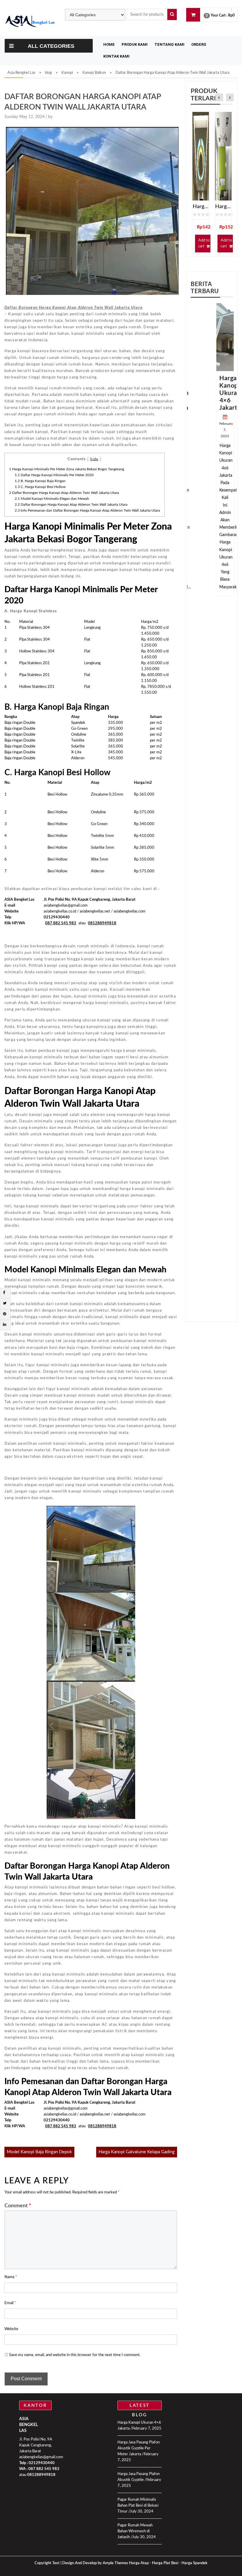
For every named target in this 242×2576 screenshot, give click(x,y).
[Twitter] (5, 1303)
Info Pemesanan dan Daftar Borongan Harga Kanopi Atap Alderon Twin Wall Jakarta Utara (87, 510)
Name (11, 2277)
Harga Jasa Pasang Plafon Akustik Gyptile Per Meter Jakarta (139, 2448)
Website (11, 2329)
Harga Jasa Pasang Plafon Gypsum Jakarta (223, 207)
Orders (199, 44)
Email (10, 2303)
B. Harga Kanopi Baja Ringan (40, 481)
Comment (18, 2206)
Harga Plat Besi (165, 2563)
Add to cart (204, 243)
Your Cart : (219, 15)
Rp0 (231, 15)
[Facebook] (4, 1293)
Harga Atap (139, 2563)
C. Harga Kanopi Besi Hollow (40, 487)
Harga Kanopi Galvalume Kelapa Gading (137, 2152)
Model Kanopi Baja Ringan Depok (39, 2152)
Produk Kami (135, 44)
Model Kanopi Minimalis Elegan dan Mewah (52, 499)
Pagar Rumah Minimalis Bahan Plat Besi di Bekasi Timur (138, 2506)
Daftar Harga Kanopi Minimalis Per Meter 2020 (54, 475)
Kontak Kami (116, 56)
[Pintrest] (5, 1314)
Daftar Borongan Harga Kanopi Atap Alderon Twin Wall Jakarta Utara (64, 493)
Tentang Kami (169, 44)
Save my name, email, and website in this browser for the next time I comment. (75, 2355)
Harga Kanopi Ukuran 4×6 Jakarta (230, 393)
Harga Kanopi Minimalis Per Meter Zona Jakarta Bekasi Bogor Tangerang (67, 469)
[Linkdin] (5, 1325)
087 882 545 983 (44, 2469)
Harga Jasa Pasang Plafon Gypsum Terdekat (201, 207)
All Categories (51, 46)
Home (109, 44)
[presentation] (219, 98)
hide (94, 459)
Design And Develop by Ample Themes (96, 2563)
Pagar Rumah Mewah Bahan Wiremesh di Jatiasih (135, 2531)
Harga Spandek (194, 2563)
